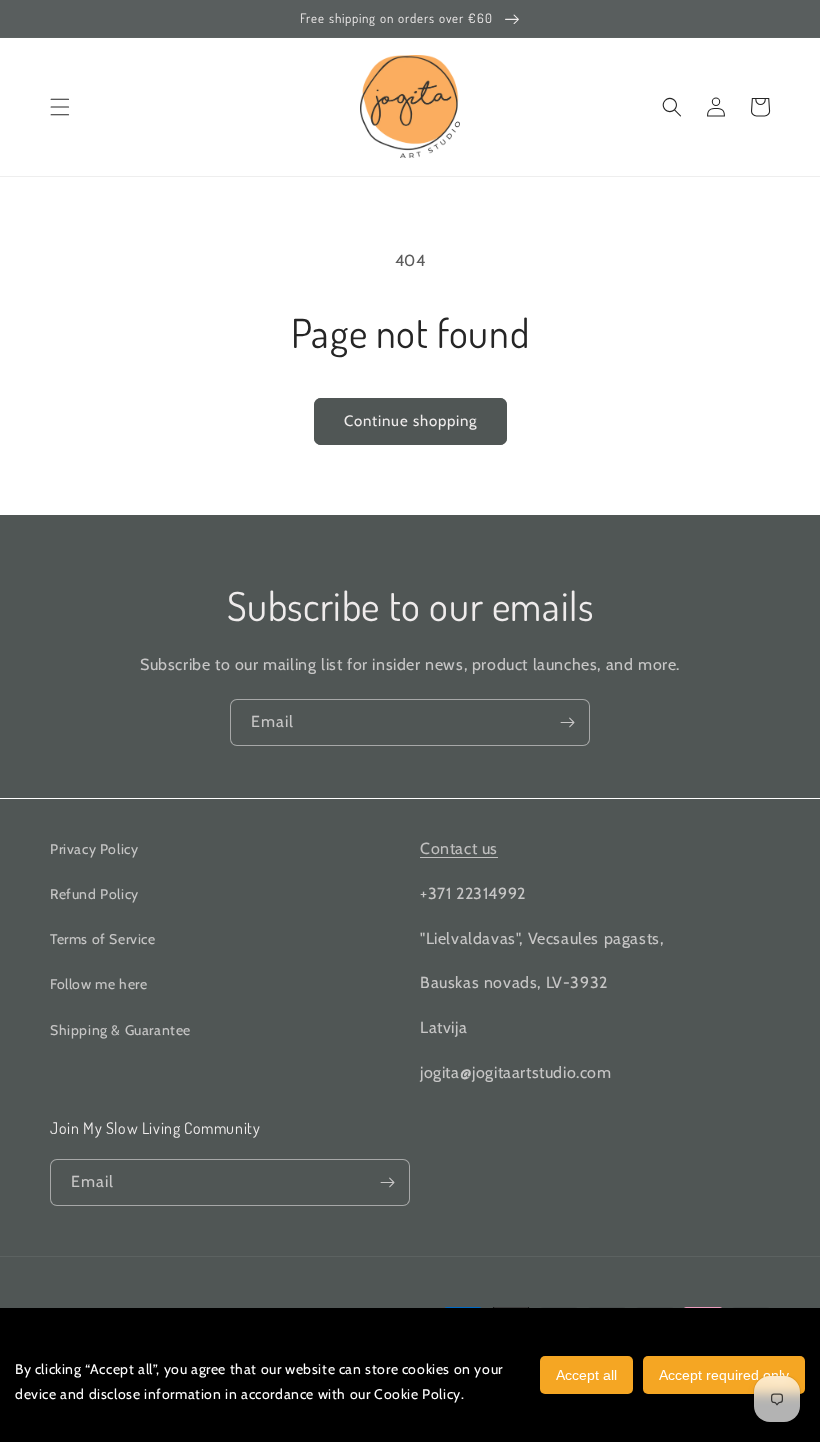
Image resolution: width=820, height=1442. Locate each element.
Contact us (459, 848)
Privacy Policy (94, 849)
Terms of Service (103, 939)
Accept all (586, 1375)
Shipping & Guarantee (120, 1030)
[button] (60, 107)
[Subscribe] (567, 722)
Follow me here (98, 984)
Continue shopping (410, 421)
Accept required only (724, 1375)
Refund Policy (94, 894)
